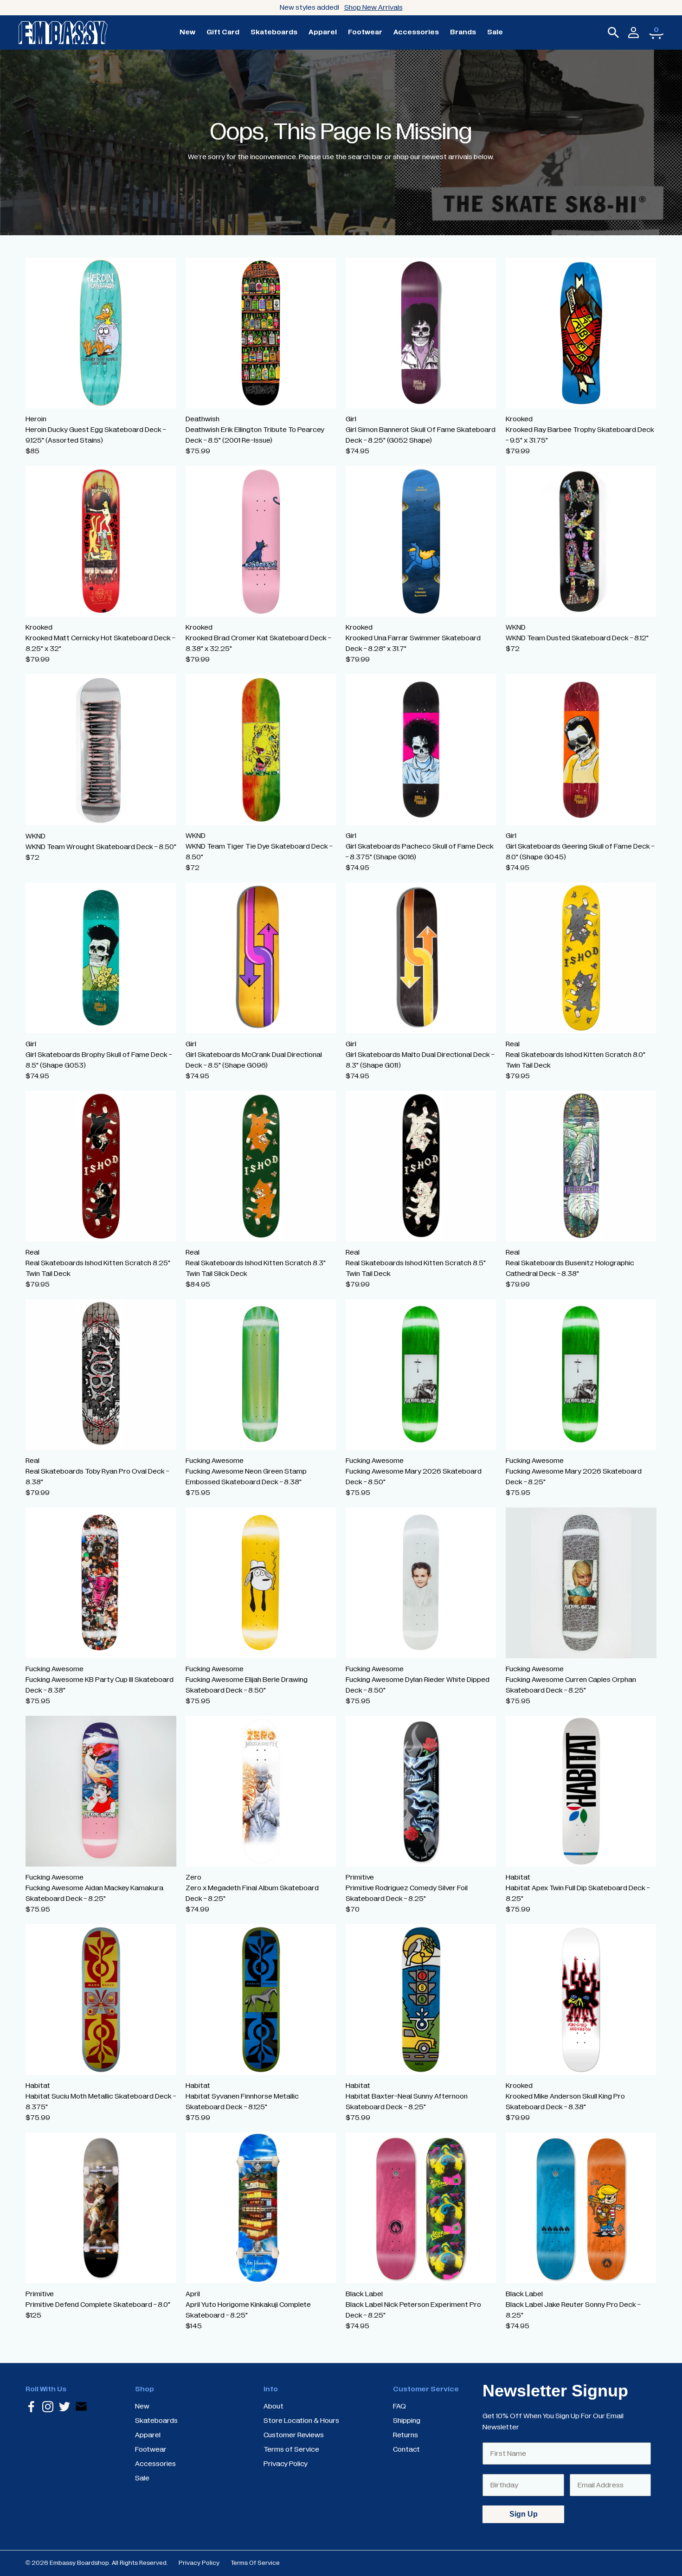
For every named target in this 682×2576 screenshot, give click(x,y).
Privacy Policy (199, 2563)
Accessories (416, 32)
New (187, 32)
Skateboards (274, 32)
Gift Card (223, 32)
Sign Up (524, 2514)
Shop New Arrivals (373, 7)
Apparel (323, 32)
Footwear (365, 32)
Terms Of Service (255, 2563)
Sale (495, 32)
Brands (463, 32)
